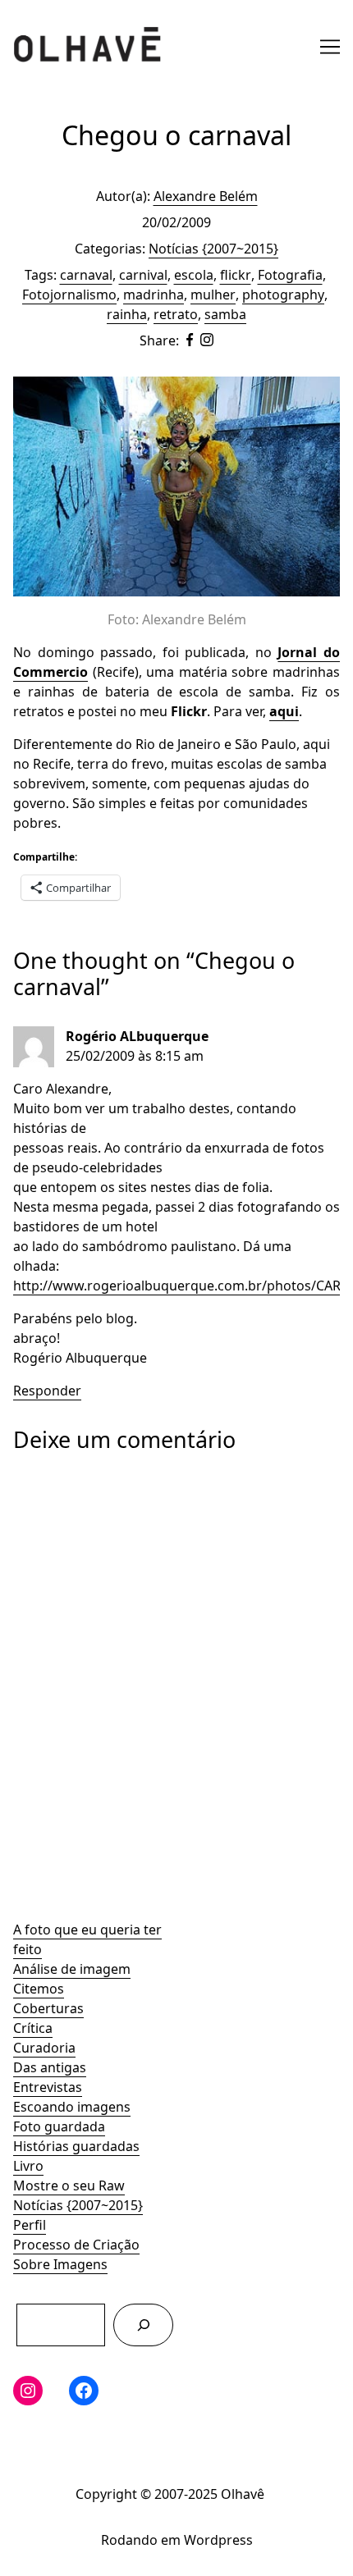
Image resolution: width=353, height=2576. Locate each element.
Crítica (33, 2028)
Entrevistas (48, 2087)
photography (283, 295)
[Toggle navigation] (330, 47)
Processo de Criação (76, 2245)
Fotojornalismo (69, 295)
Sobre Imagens (60, 2264)
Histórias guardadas (76, 2146)
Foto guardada (59, 2126)
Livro (28, 2166)
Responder (47, 1391)
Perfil (30, 2225)
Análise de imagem (72, 1969)
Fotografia (290, 275)
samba (225, 314)
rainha (127, 314)
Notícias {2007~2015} (78, 2205)
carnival (143, 275)
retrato (176, 314)
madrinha (154, 295)
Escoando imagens (72, 2107)
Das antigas (50, 2067)
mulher (213, 295)
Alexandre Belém (206, 196)
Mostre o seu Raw (69, 2185)
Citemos (39, 1989)
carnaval (86, 275)
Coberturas (48, 2008)
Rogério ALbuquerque (137, 1036)
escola (194, 275)
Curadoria (44, 2048)
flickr (236, 275)
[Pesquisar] (143, 2325)
